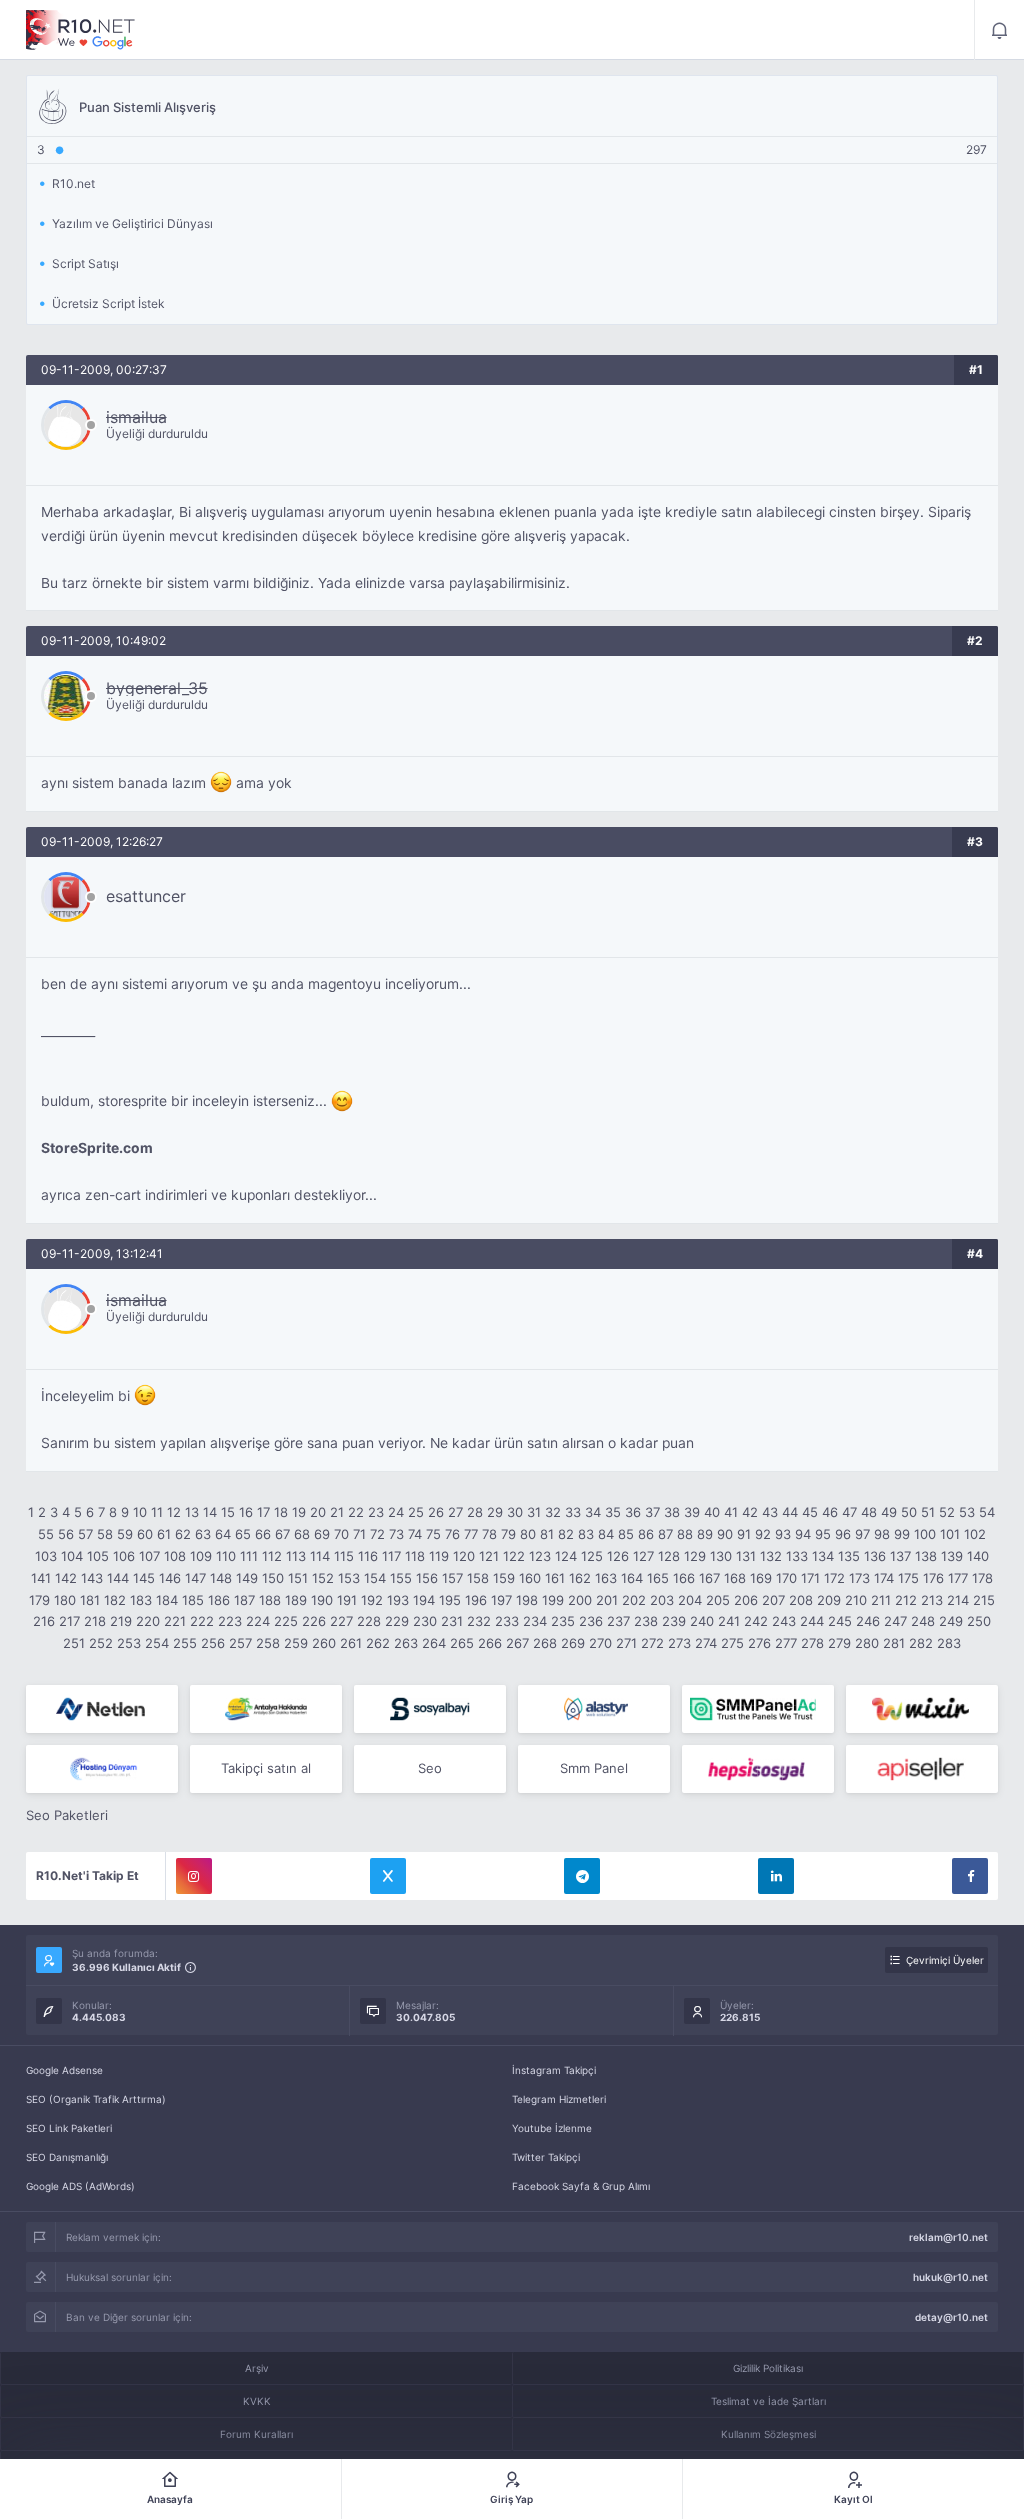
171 (810, 1578)
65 (243, 1534)
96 (843, 1534)
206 (746, 1600)
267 (517, 1643)
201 (607, 1600)
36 (633, 1512)
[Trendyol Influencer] (922, 1709)
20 (318, 1512)
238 (646, 1621)
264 (434, 1643)
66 (263, 1534)
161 (555, 1578)
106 (124, 1556)
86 (646, 1534)
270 (600, 1643)
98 (882, 1534)
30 (515, 1512)
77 (471, 1534)
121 (489, 1556)
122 (514, 1556)
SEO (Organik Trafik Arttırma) (96, 2099)
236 (591, 1621)
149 (247, 1578)
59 (125, 1534)
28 (475, 1512)
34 (593, 1512)
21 (337, 1512)
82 (566, 1534)
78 (489, 1534)
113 (296, 1556)
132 (771, 1556)
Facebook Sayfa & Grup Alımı (581, 2186)
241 (729, 1621)
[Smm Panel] (430, 1709)
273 (679, 1643)
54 (987, 1512)
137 (900, 1556)
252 (101, 1643)
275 (732, 1643)
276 (759, 1643)
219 (121, 1621)
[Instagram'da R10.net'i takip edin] (194, 1876)
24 (396, 1512)
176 (933, 1578)
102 (975, 1534)
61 (164, 1534)
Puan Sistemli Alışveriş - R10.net (81, 30)
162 (580, 1578)
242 (756, 1621)
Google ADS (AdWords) (80, 2186)
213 (932, 1600)
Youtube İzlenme (552, 2128)
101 (950, 1534)
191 (347, 1600)
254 (157, 1643)
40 (712, 1512)
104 (72, 1556)
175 (908, 1578)
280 (867, 1643)
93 (783, 1534)
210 (856, 1600)
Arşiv (257, 2368)
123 (540, 1556)
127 (643, 1556)
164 (632, 1578)
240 (702, 1621)
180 (65, 1600)
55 (46, 1534)
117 (391, 1556)
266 (490, 1643)
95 (823, 1534)
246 (868, 1621)
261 (351, 1643)
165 (658, 1578)
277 (786, 1643)
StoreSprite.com (97, 1148)
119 (439, 1556)
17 (263, 1512)
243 (784, 1621)
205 (718, 1600)
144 (118, 1578)
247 (895, 1621)
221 (175, 1621)
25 (416, 1512)
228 (369, 1621)
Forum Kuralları (256, 2434)
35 (613, 1512)
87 (665, 1534)
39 (692, 1512)
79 (508, 1534)
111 (249, 1556)
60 (145, 1534)
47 (849, 1512)
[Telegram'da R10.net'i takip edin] (582, 1876)
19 (299, 1512)
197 (501, 1600)
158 (478, 1578)
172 (834, 1578)
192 (372, 1600)
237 (618, 1621)
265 (462, 1643)
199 (553, 1600)
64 (223, 1534)
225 (286, 1621)
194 (424, 1600)
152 (323, 1578)
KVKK (257, 2401)
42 (750, 1512)
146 (170, 1578)
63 (203, 1534)
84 (606, 1534)
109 (201, 1556)
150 (273, 1578)
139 (952, 1556)
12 (174, 1512)
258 (268, 1643)
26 (436, 1512)
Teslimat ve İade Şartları (768, 2401)
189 (296, 1600)
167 (709, 1578)
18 (281, 1512)
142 (66, 1578)
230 (425, 1621)
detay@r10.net (951, 2317)
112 (272, 1556)
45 (810, 1512)
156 (427, 1578)
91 (744, 1534)
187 (244, 1600)
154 (375, 1578)
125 (592, 1556)
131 (746, 1556)
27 (455, 1512)
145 (144, 1578)
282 (921, 1643)
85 (626, 1534)
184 (167, 1600)
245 (840, 1621)
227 (341, 1621)
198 (527, 1600)
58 (105, 1534)
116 (368, 1556)
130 (721, 1556)
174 (884, 1578)
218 (95, 1621)
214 (958, 1600)
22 (356, 1512)
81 (547, 1534)
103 (46, 1556)
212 (906, 1600)
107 (149, 1556)
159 (504, 1578)
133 (797, 1556)
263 (406, 1643)
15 (228, 1512)
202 (634, 1600)
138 (926, 1556)
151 (298, 1578)
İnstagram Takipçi (554, 2070)
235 (563, 1621)
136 (875, 1556)
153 (349, 1578)
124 (566, 1556)
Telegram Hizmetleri (559, 2099)
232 (479, 1621)
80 (528, 1534)
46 (830, 1512)
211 (881, 1600)
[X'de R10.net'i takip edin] (388, 1876)
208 (801, 1600)
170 (786, 1578)
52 (947, 1512)
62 (183, 1534)
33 (573, 1512)
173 (859, 1578)
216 (44, 1621)
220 (148, 1621)
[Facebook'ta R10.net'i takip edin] (970, 1876)
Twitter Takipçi (546, 2157)
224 (258, 1621)
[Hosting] (102, 1709)
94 (803, 1534)
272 (652, 1643)
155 (401, 1578)
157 (452, 1578)
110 (226, 1556)
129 (695, 1556)
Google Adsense (64, 2070)
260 (324, 1643)
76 (452, 1534)
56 (66, 1534)
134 (823, 1556)
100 (925, 1534)
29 (495, 1512)
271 (626, 1643)
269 (573, 1643)
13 (192, 1512)
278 (812, 1643)
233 (507, 1621)
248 (923, 1621)
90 (725, 1534)
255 (185, 1643)
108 (175, 1556)
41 (731, 1512)
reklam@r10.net (948, 2237)
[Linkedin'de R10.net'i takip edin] (776, 1876)
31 (534, 1512)
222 (202, 1621)
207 (773, 1600)
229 (397, 1621)
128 (669, 1556)
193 (398, 1600)
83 (586, 1534)
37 (652, 1512)
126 (618, 1556)
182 (115, 1600)
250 (979, 1621)
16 (246, 1512)
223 (230, 1621)
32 (553, 1512)
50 (909, 1512)
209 (829, 1600)
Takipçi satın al (266, 1768)
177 (958, 1578)
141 (41, 1578)
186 (219, 1600)
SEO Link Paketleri (69, 2128)
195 (450, 1600)
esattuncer (146, 896)
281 (894, 1643)
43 (770, 1512)
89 (705, 1534)
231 (452, 1621)
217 (69, 1621)
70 (341, 1534)
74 (415, 1534)
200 (580, 1600)
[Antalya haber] (266, 1709)
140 (978, 1556)
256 (213, 1643)
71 (359, 1534)
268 (545, 1643)
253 (129, 1643)
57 (85, 1534)
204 (690, 1600)
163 (606, 1578)
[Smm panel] (758, 1709)
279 (839, 1643)
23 (376, 1512)
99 (902, 1534)
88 (685, 1534)
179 (39, 1600)
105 (98, 1556)
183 (141, 1600)
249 (951, 1621)
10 (140, 1512)
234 (535, 1621)
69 (322, 1534)
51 (928, 1512)
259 (296, 1643)
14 (210, 1512)
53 (967, 1512)
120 (464, 1556)
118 (415, 1556)
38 (672, 1512)
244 (812, 1621)
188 (270, 1600)
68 (302, 1534)
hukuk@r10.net (950, 2277)
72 (377, 1534)
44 (790, 1512)
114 (320, 1556)
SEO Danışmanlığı (67, 2157)
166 (684, 1578)
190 (322, 1600)
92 (763, 1534)
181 (90, 1600)
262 (378, 1643)
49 (889, 1512)
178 (982, 1578)
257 (240, 1643)
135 (849, 1556)
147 (195, 1578)
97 (862, 1534)
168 (735, 1578)
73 (396, 1534)
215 (984, 1600)
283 (949, 1643)
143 (92, 1578)
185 (193, 1600)
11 (157, 1512)
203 (662, 1600)
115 (344, 1556)
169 (761, 1578)
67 (282, 1534)
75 (433, 1534)
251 (74, 1643)
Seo (430, 1768)
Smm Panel (594, 1768)
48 (869, 1512)
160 (530, 1578)
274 (706, 1643)
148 (221, 1578)
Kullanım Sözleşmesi (768, 2434)
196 (476, 1600)
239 (674, 1621)
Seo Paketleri (67, 1815)
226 (314, 1621)
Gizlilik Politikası (768, 2368)
